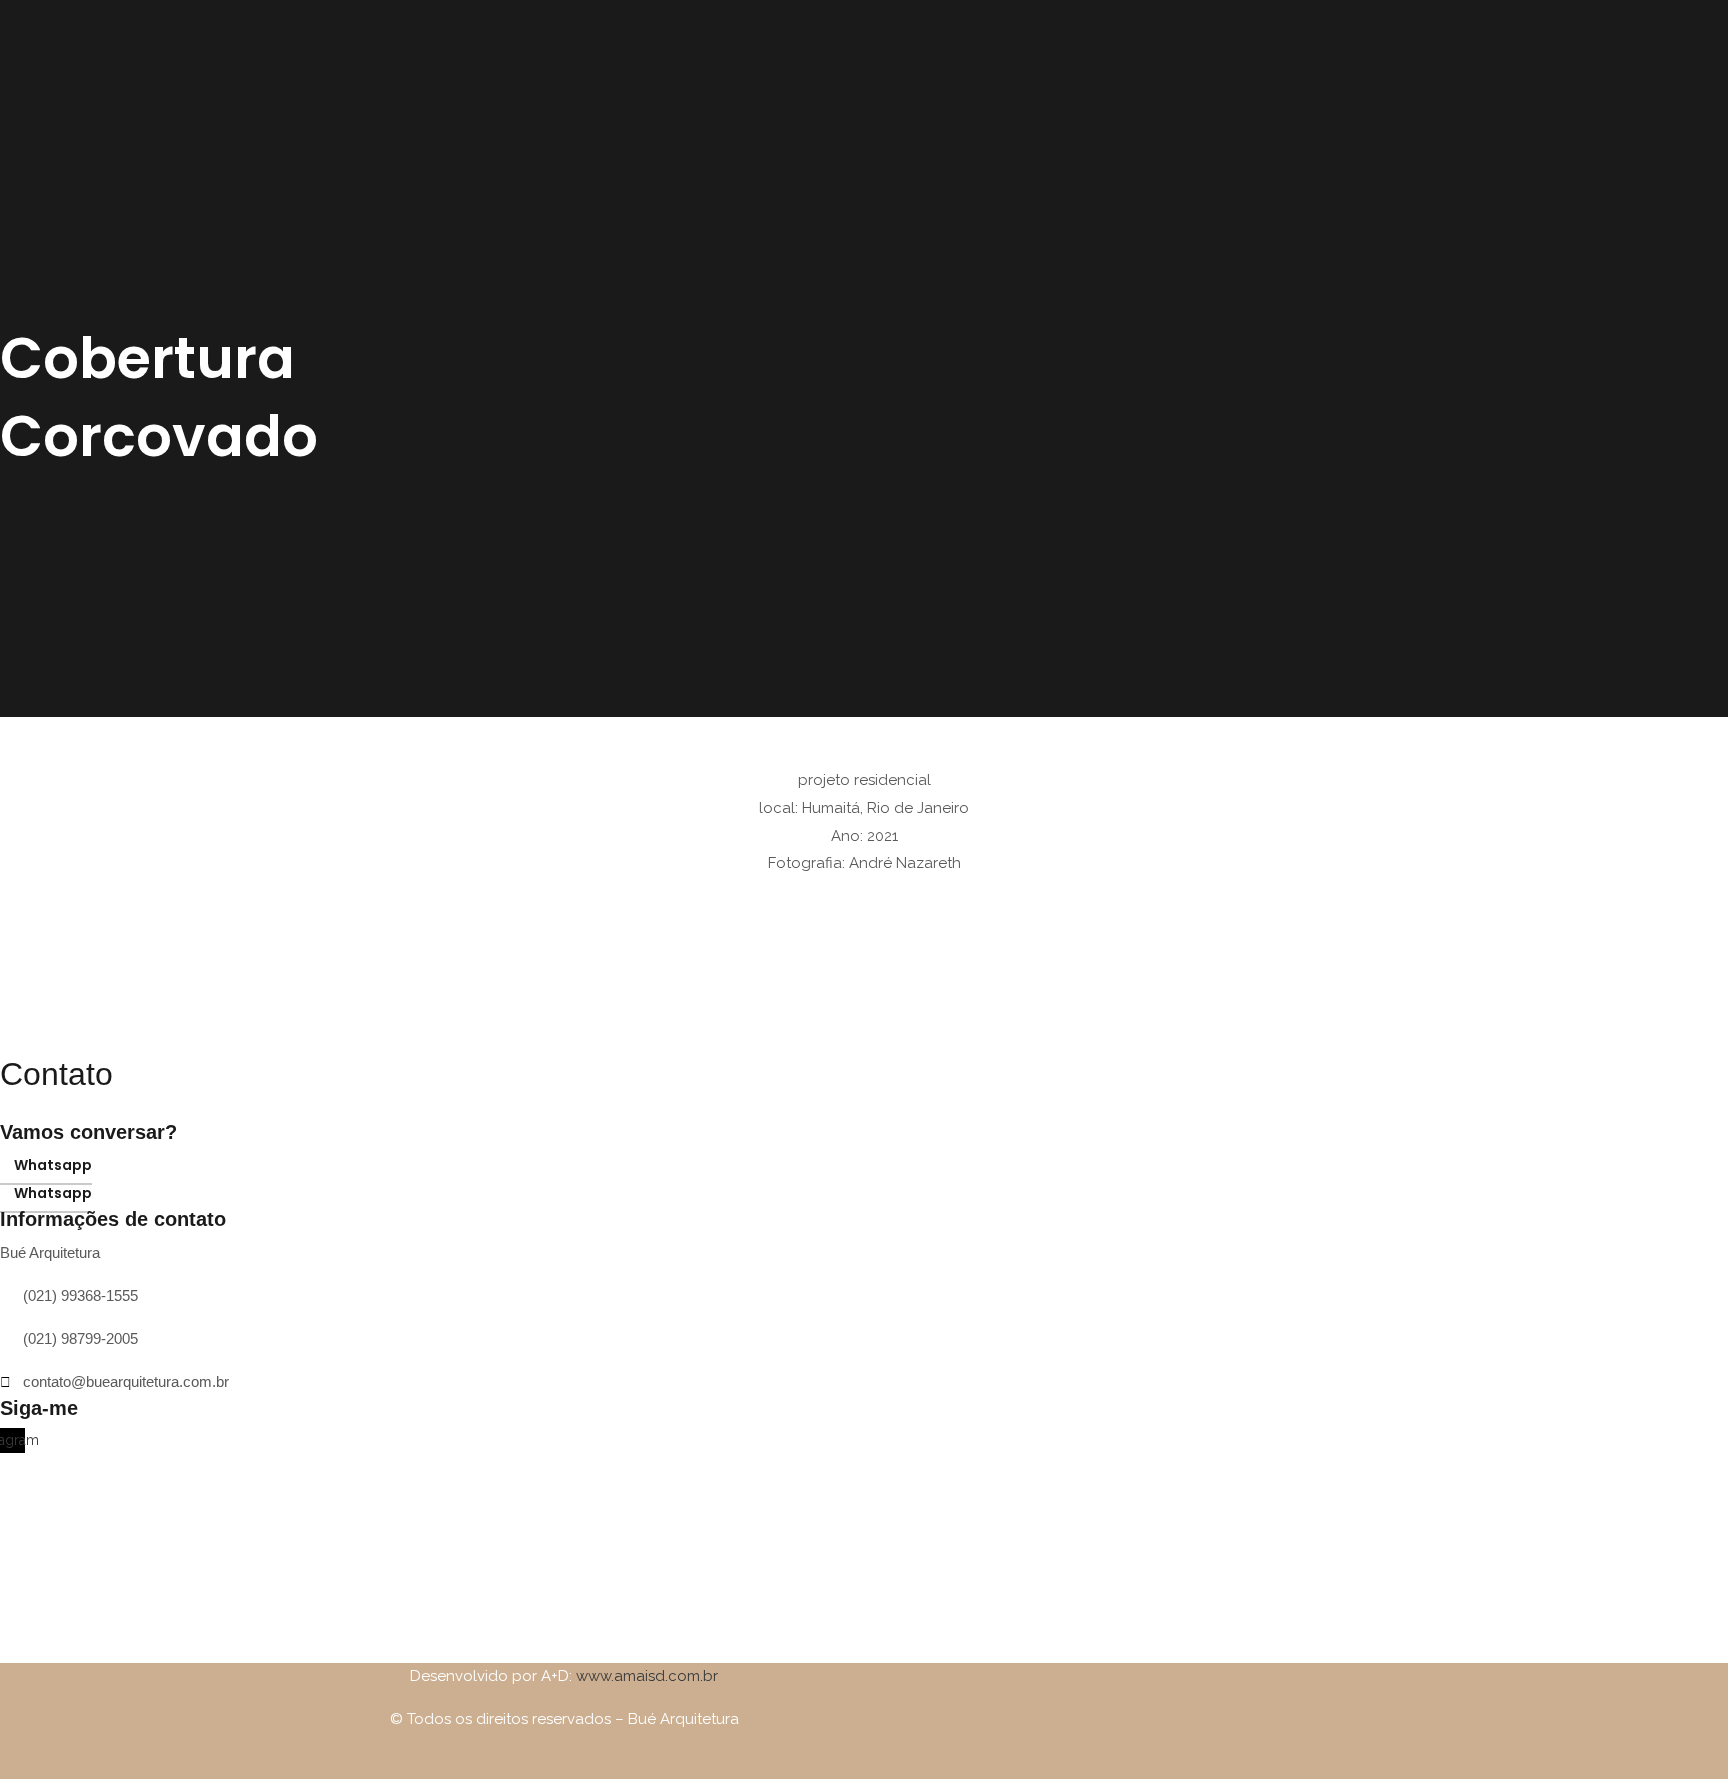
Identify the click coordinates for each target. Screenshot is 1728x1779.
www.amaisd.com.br (647, 1676)
